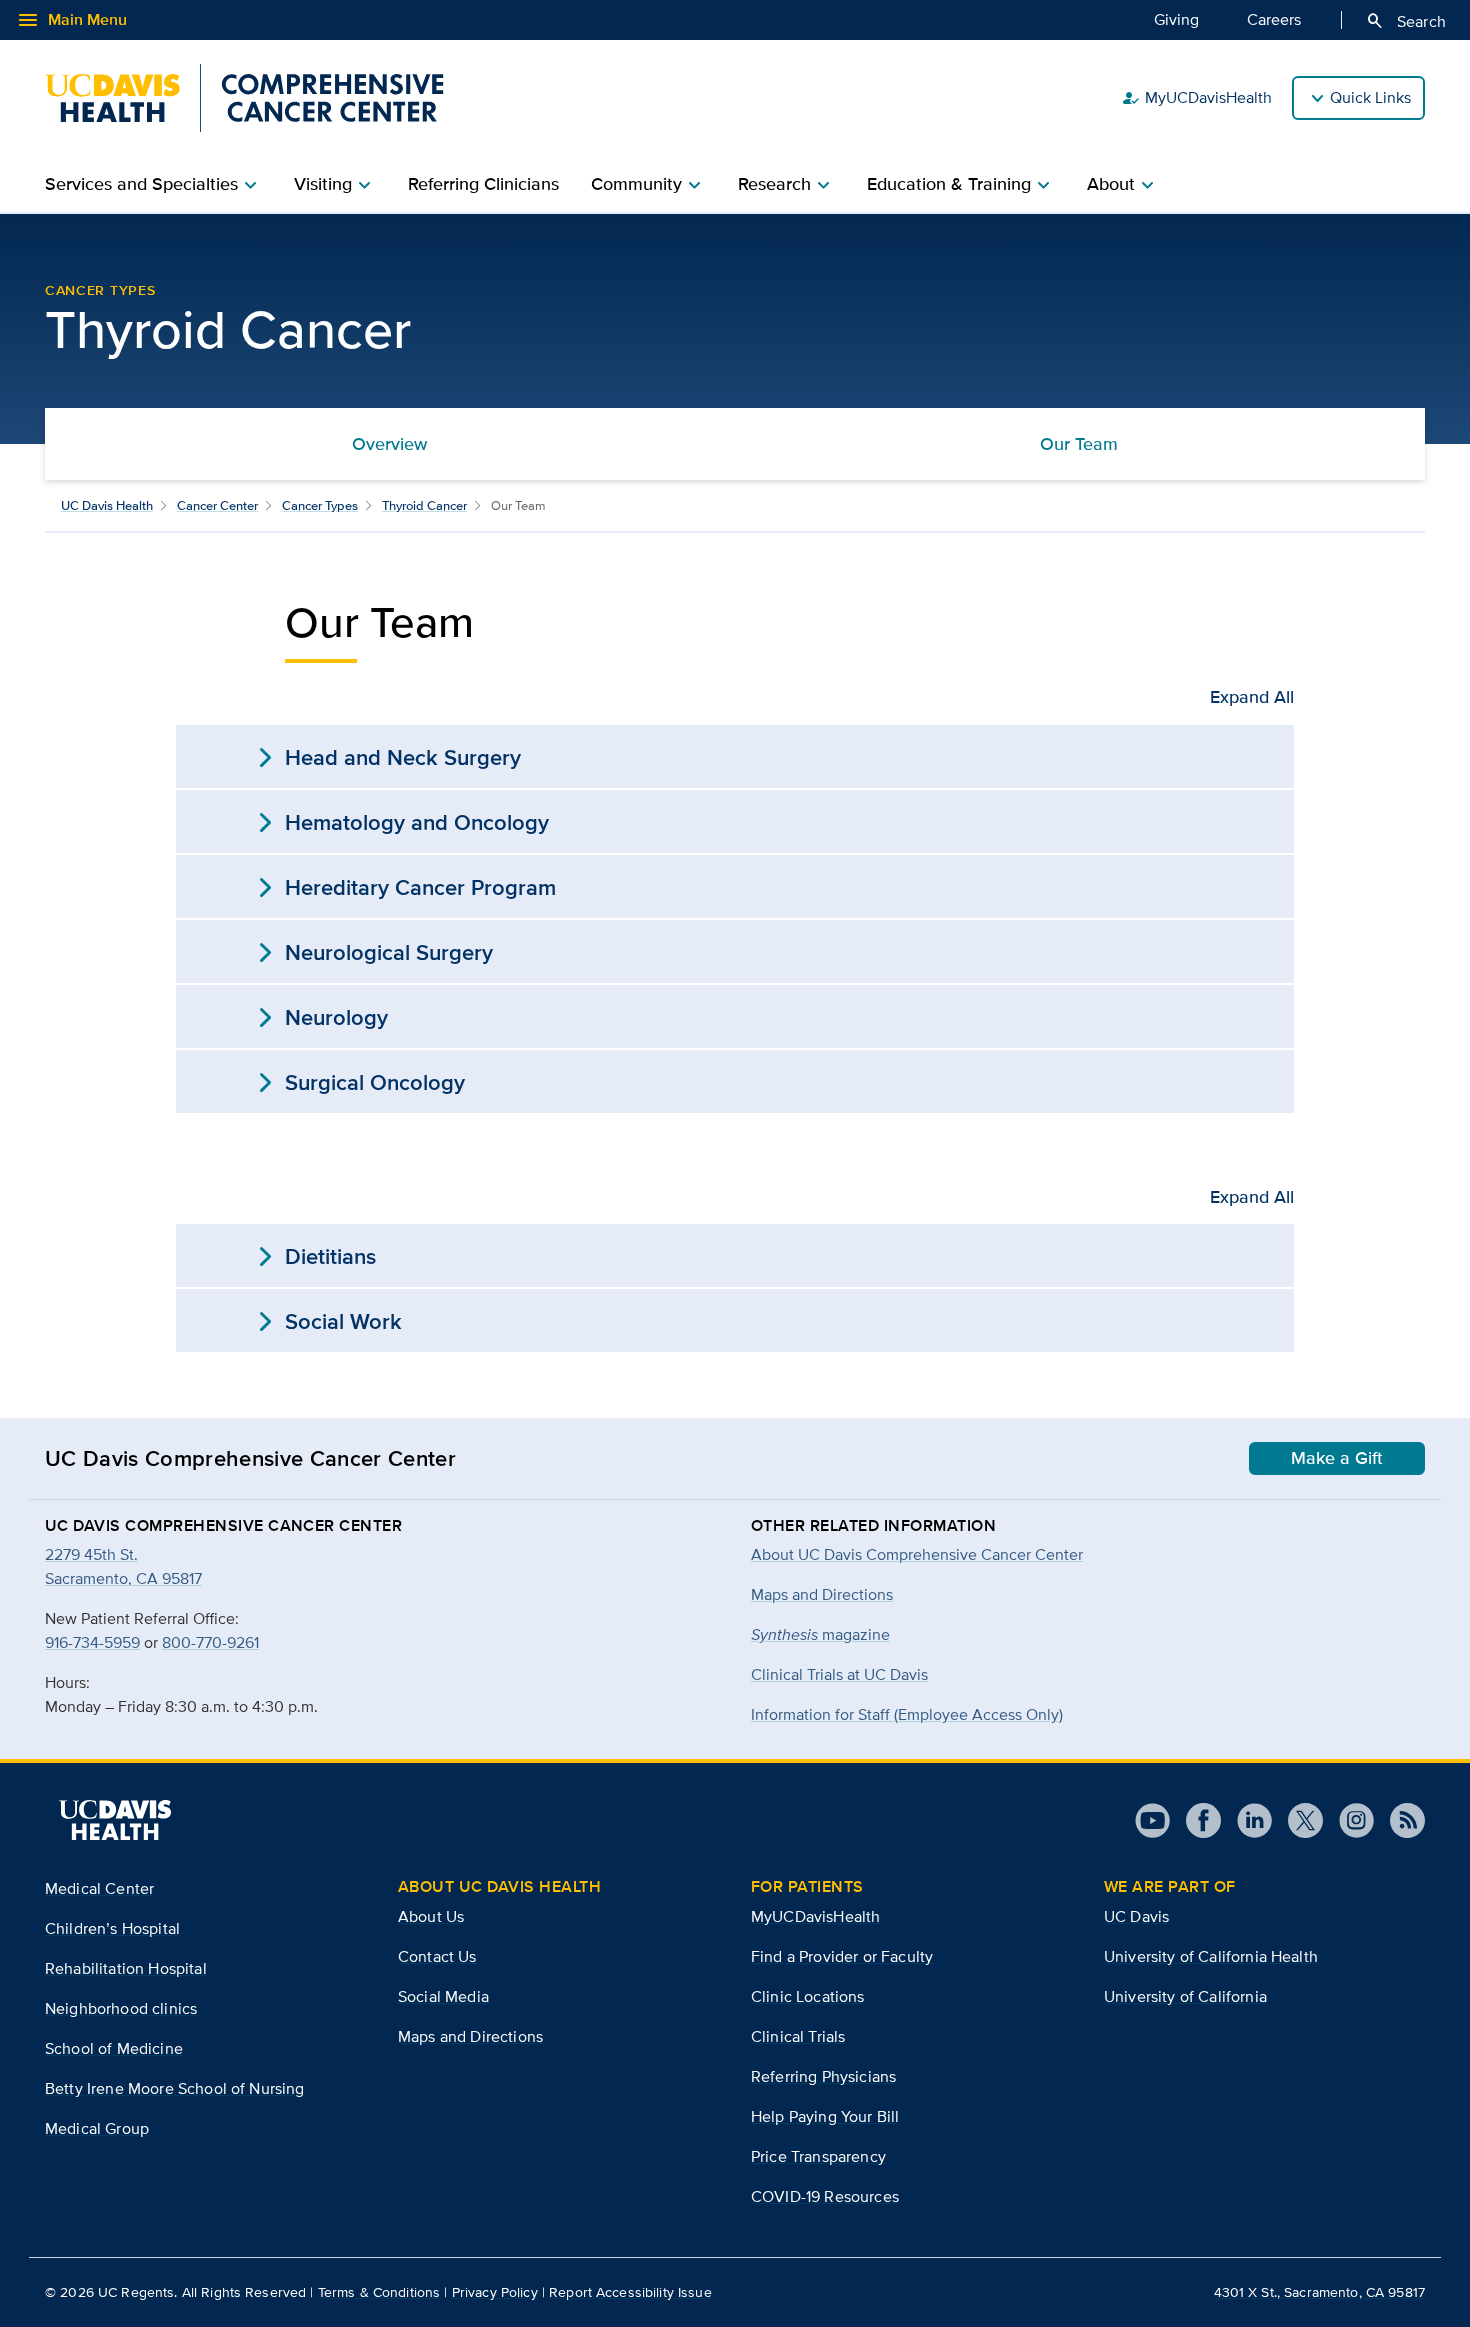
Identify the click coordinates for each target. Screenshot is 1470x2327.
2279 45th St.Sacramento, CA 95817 (123, 1566)
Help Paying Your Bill (825, 2116)
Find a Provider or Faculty (842, 1956)
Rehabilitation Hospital (126, 1968)
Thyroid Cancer (424, 505)
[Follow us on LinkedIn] (1246, 1820)
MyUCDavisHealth (1196, 98)
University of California (1185, 1996)
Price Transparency (818, 2156)
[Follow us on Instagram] (1348, 1820)
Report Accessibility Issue (630, 2292)
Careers (1274, 19)
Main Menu (71, 20)
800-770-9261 (210, 1642)
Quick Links (1370, 97)
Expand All (1252, 697)
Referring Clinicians (483, 184)
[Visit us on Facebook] (1195, 1820)
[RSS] (1399, 1820)
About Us (431, 1916)
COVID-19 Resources (825, 2196)
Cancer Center (217, 505)
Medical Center (99, 1888)
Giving (1176, 19)
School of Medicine (114, 2048)
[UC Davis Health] (115, 1820)
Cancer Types (100, 290)
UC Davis (1136, 1916)
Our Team (1079, 444)
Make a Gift (1337, 1458)
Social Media (443, 1996)
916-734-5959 (92, 1642)
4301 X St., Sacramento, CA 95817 (1319, 2292)
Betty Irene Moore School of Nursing (175, 2088)
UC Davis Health (107, 505)
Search (1405, 21)
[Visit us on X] (1297, 1820)
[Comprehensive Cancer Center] (244, 98)
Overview (389, 444)
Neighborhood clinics (121, 2008)
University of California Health (1211, 1956)
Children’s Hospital (112, 1928)
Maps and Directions (822, 1594)
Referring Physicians (823, 2076)
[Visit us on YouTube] (1152, 1820)
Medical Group (97, 2128)
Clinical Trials (798, 2036)
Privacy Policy (495, 2292)
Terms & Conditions (379, 2292)
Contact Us (437, 1956)
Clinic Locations (808, 1996)
